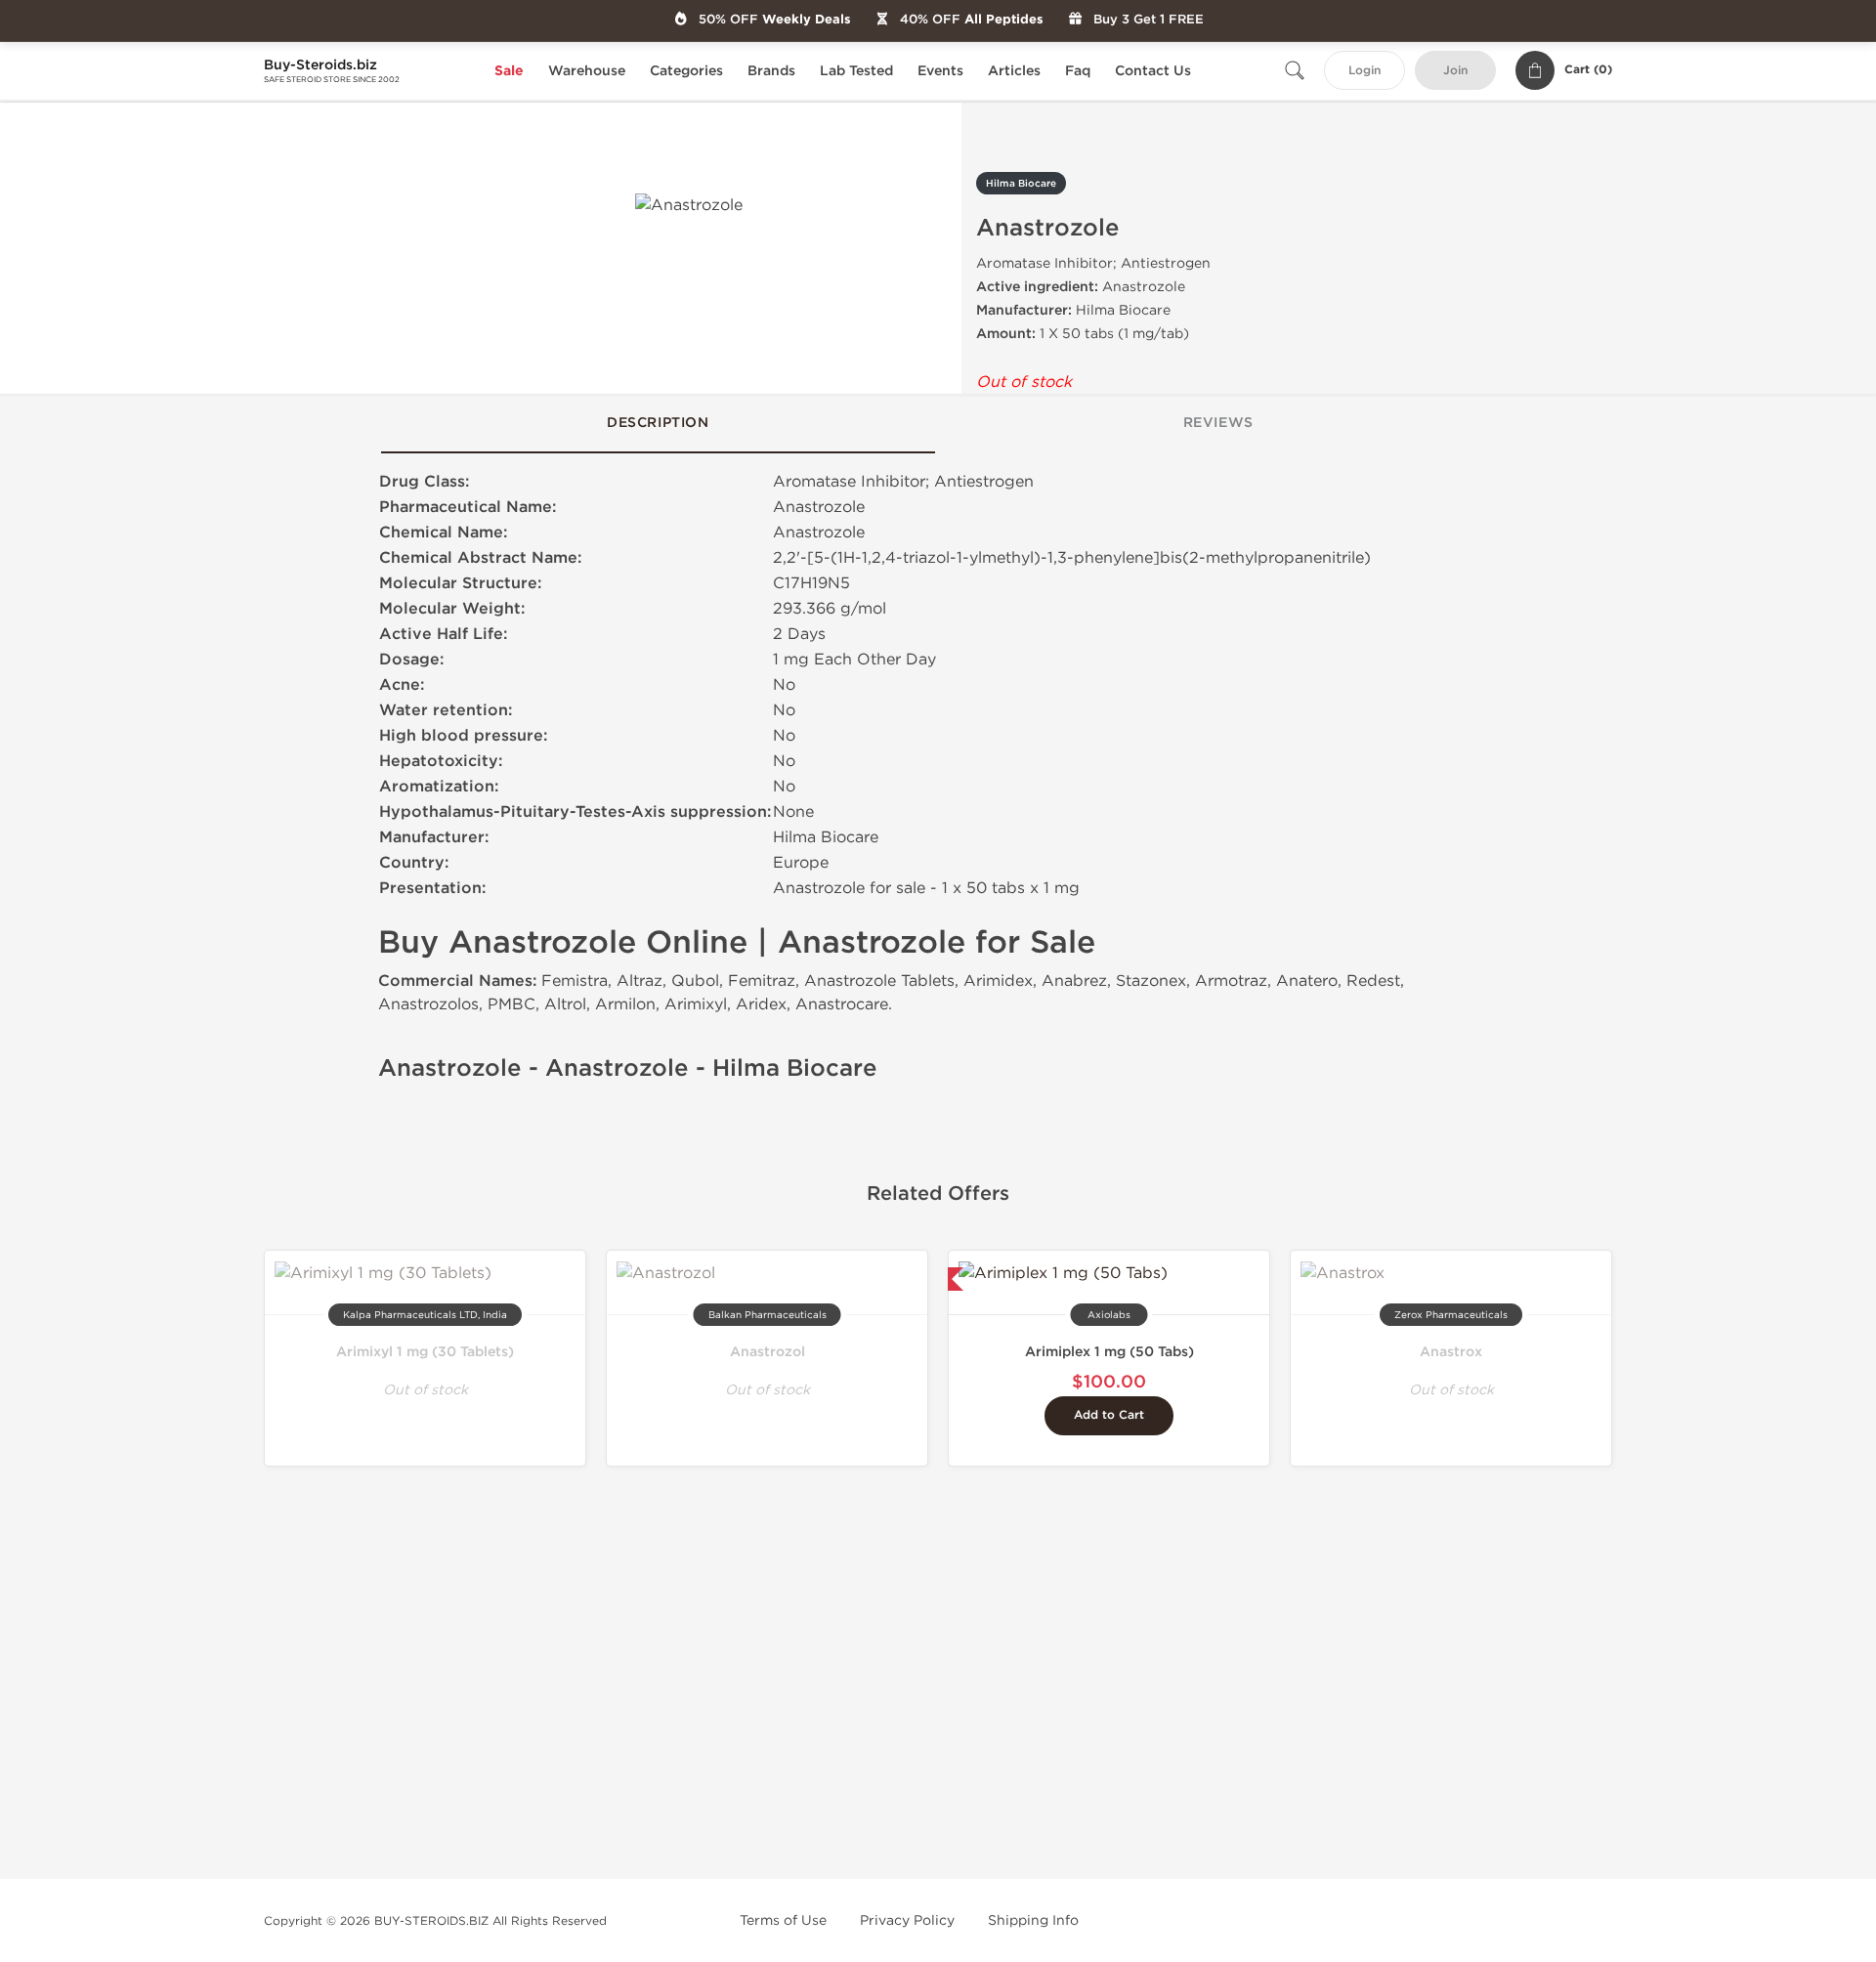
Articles (1014, 71)
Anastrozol (767, 1352)
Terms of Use (783, 1920)
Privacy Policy (907, 1920)
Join (1455, 71)
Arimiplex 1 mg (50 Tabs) (1109, 1352)
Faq (1078, 71)
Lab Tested (856, 71)
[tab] (658, 424)
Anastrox (1451, 1352)
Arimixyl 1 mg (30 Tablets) (425, 1352)
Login (1364, 71)
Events (940, 71)
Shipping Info (1033, 1920)
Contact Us (1153, 71)
